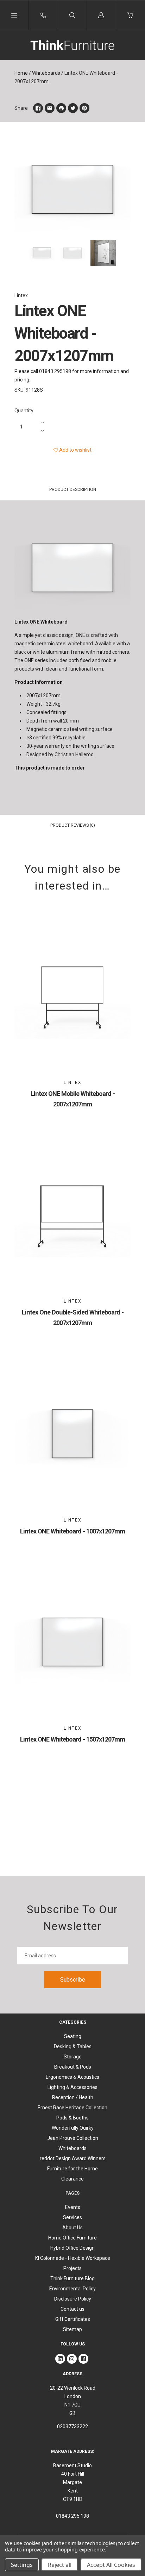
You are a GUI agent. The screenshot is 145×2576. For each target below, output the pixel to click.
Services (72, 2217)
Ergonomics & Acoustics (72, 2077)
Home (21, 73)
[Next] (122, 254)
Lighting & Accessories (72, 2087)
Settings (22, 2565)
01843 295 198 (72, 2516)
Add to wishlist (75, 450)
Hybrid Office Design (72, 2248)
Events (73, 2207)
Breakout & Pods (73, 2067)
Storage (73, 2057)
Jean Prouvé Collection (73, 2138)
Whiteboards (46, 73)
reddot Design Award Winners (73, 2158)
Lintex (21, 295)
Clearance (72, 2179)
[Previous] (23, 254)
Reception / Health (73, 2097)
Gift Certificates (73, 2319)
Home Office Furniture (72, 2238)
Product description (73, 490)
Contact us (72, 2309)
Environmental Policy (72, 2289)
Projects (72, 2268)
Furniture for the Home (72, 2169)
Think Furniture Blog (72, 2278)
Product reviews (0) (73, 825)
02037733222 (72, 2427)
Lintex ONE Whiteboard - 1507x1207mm (72, 1739)
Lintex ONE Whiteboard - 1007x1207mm (72, 1531)
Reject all (60, 2565)
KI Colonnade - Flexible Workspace (73, 2258)
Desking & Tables (73, 2046)
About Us (72, 2228)
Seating (73, 2036)
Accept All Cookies (111, 2565)
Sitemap (72, 2329)
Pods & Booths (72, 2118)
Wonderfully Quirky (73, 2128)
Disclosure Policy (73, 2299)
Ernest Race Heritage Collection (72, 2108)
